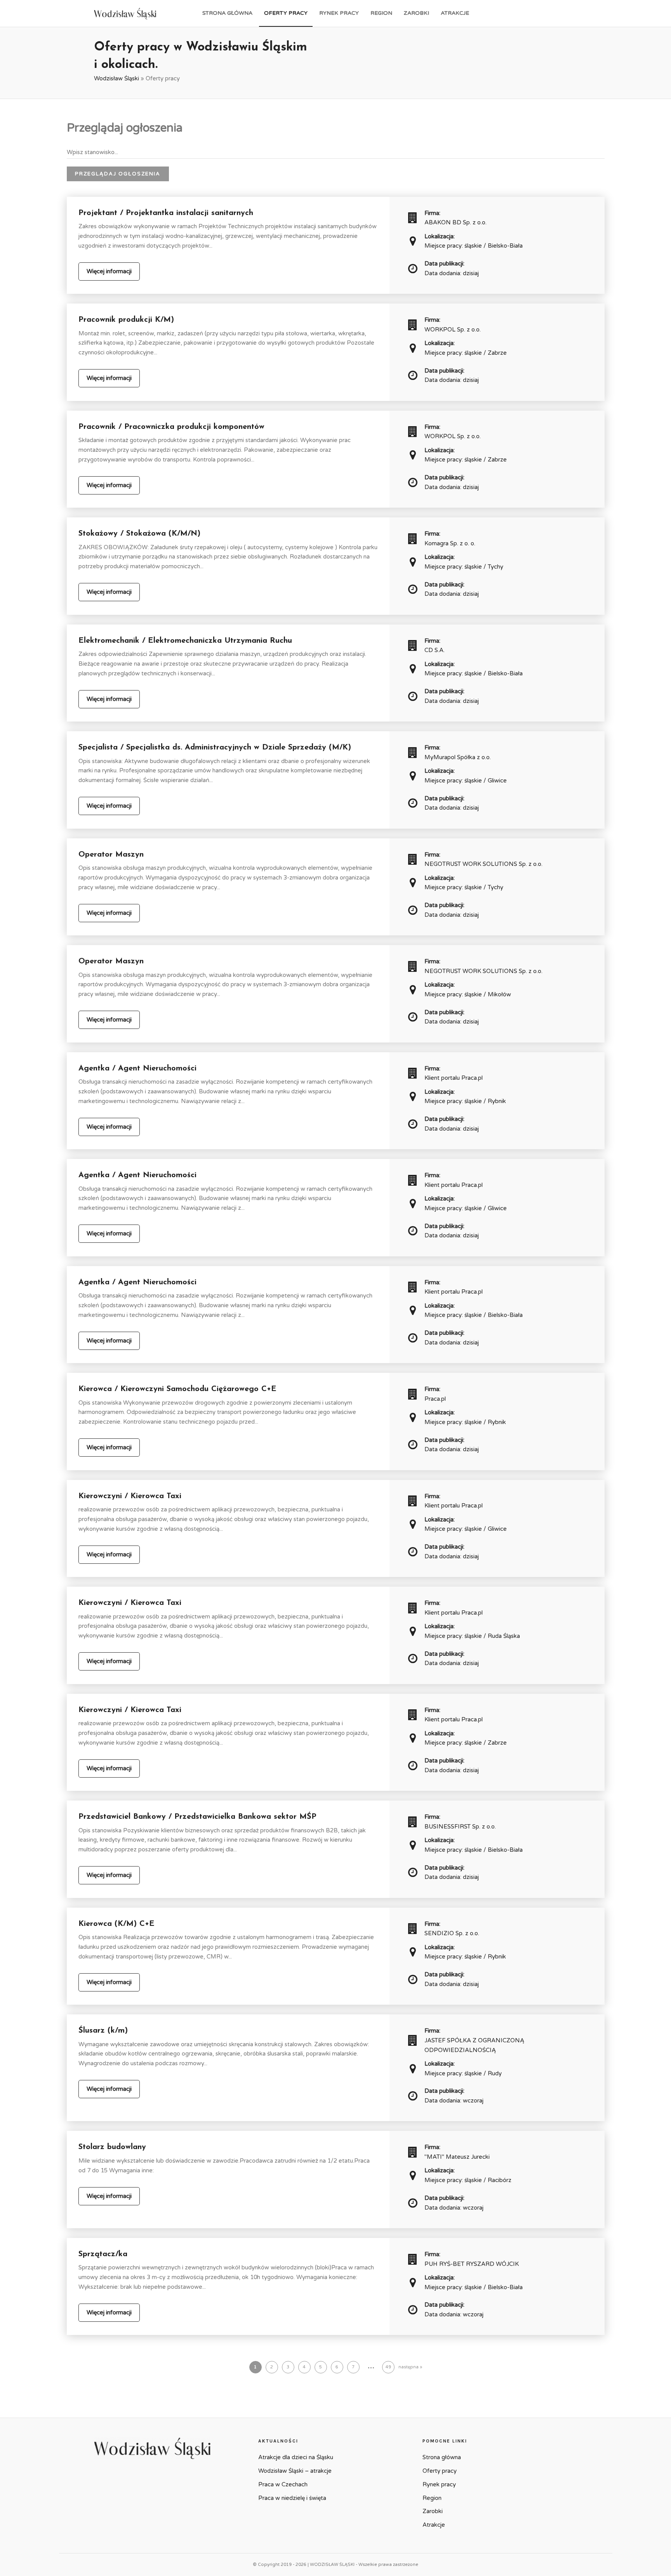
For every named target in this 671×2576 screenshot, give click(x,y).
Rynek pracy (339, 13)
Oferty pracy (286, 13)
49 (388, 2367)
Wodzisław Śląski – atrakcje (295, 2471)
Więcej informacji (109, 271)
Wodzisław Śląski (116, 78)
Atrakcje (455, 13)
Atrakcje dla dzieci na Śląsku (296, 2457)
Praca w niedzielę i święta (292, 2498)
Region (381, 13)
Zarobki (416, 13)
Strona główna (227, 13)
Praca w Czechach (283, 2484)
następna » (410, 2367)
